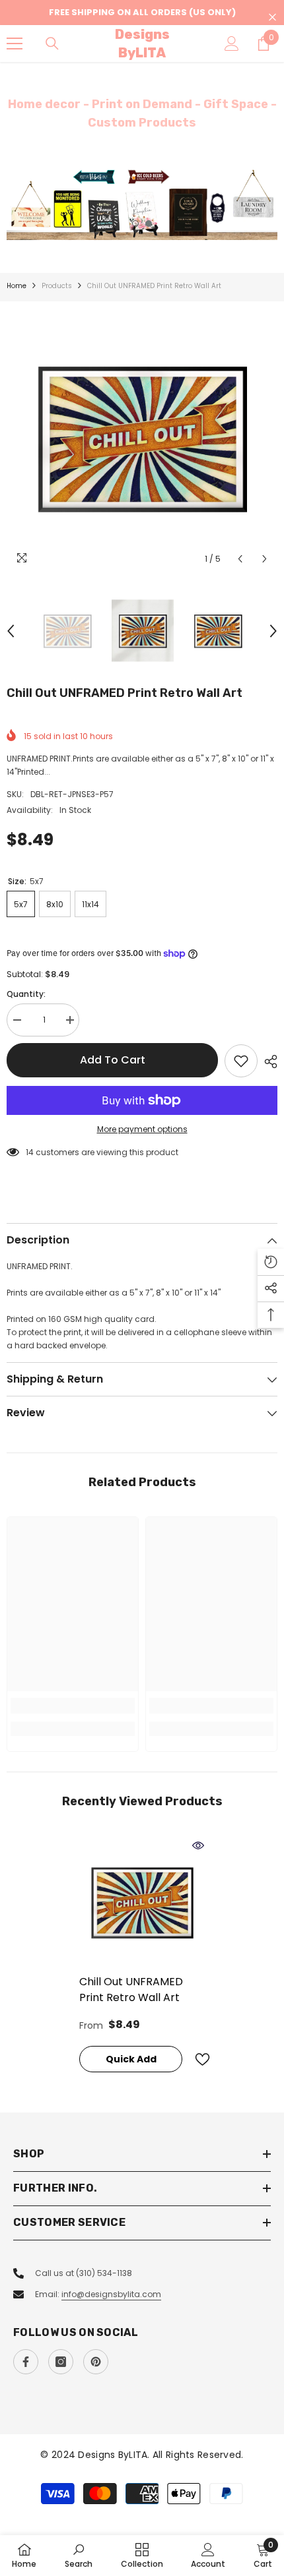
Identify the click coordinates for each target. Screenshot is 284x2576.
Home (17, 286)
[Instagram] (61, 2362)
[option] (142, 204)
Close (272, 17)
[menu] (15, 44)
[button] (240, 559)
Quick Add (131, 2059)
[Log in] (232, 44)
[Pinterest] (96, 2362)
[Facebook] (26, 2362)
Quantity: (26, 994)
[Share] (267, 1062)
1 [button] (135, 224)
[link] (73, 1706)
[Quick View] (198, 1845)
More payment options (142, 1129)
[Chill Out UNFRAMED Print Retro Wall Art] (142, 1902)
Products (57, 286)
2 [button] (149, 224)
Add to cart (113, 1060)
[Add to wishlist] (241, 1061)
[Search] (52, 44)
